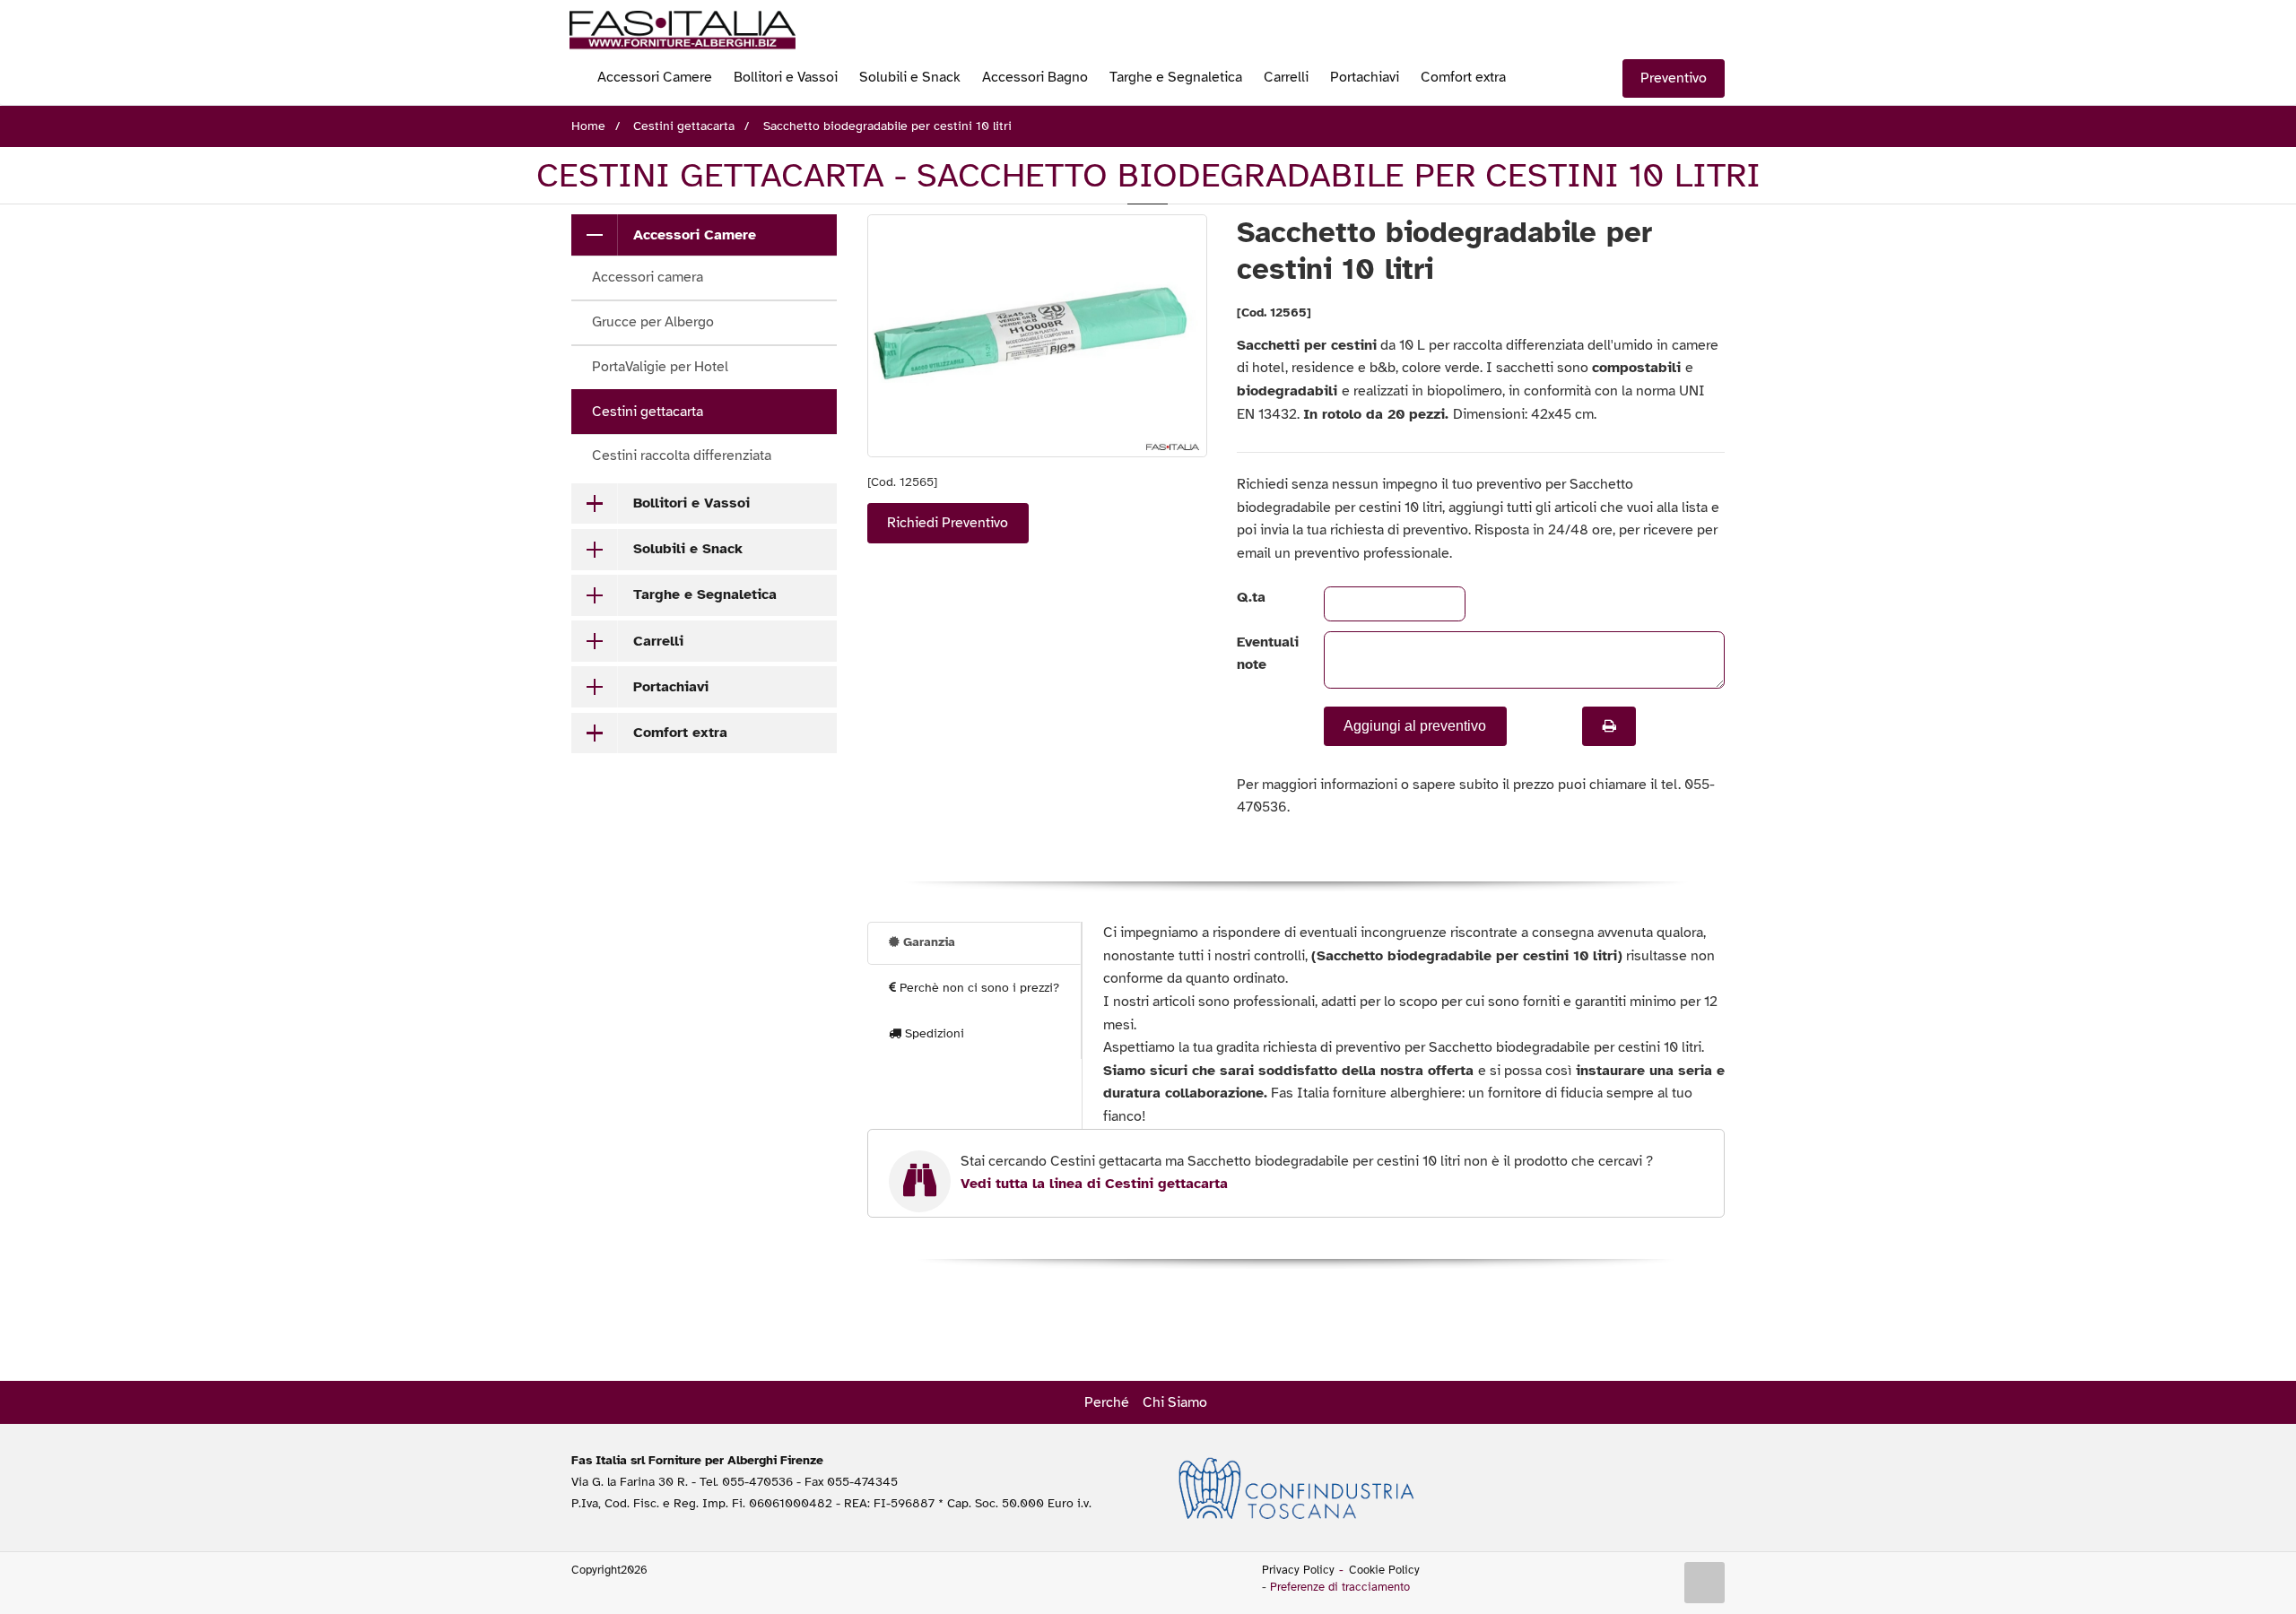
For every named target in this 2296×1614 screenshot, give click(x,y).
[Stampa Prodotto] (1609, 726)
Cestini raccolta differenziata (682, 456)
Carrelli (1286, 77)
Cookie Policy (1384, 1570)
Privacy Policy (1298, 1570)
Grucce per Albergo (653, 322)
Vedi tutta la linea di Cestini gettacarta (1094, 1184)
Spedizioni (933, 1033)
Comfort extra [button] (680, 733)
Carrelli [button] (658, 641)
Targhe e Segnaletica (1176, 77)
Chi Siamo (1175, 1402)
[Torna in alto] (1705, 1583)
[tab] (704, 235)
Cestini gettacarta (648, 412)
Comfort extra (1463, 77)
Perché (1107, 1402)
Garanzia (927, 942)
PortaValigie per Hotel (660, 367)
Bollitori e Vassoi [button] (691, 503)
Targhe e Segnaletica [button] (705, 594)
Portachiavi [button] (671, 687)
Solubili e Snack (910, 77)
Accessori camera (648, 277)
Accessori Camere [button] (695, 235)
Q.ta (1251, 597)
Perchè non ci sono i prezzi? (978, 988)
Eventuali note (1265, 654)
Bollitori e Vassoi (786, 77)
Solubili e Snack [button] (688, 549)
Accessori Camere (655, 77)
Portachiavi (1365, 77)
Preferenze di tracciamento (1340, 1587)
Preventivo (1674, 78)
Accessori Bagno (1035, 77)
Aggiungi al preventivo (1415, 726)
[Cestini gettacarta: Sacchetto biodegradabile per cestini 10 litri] (1037, 336)
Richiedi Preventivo (948, 523)
